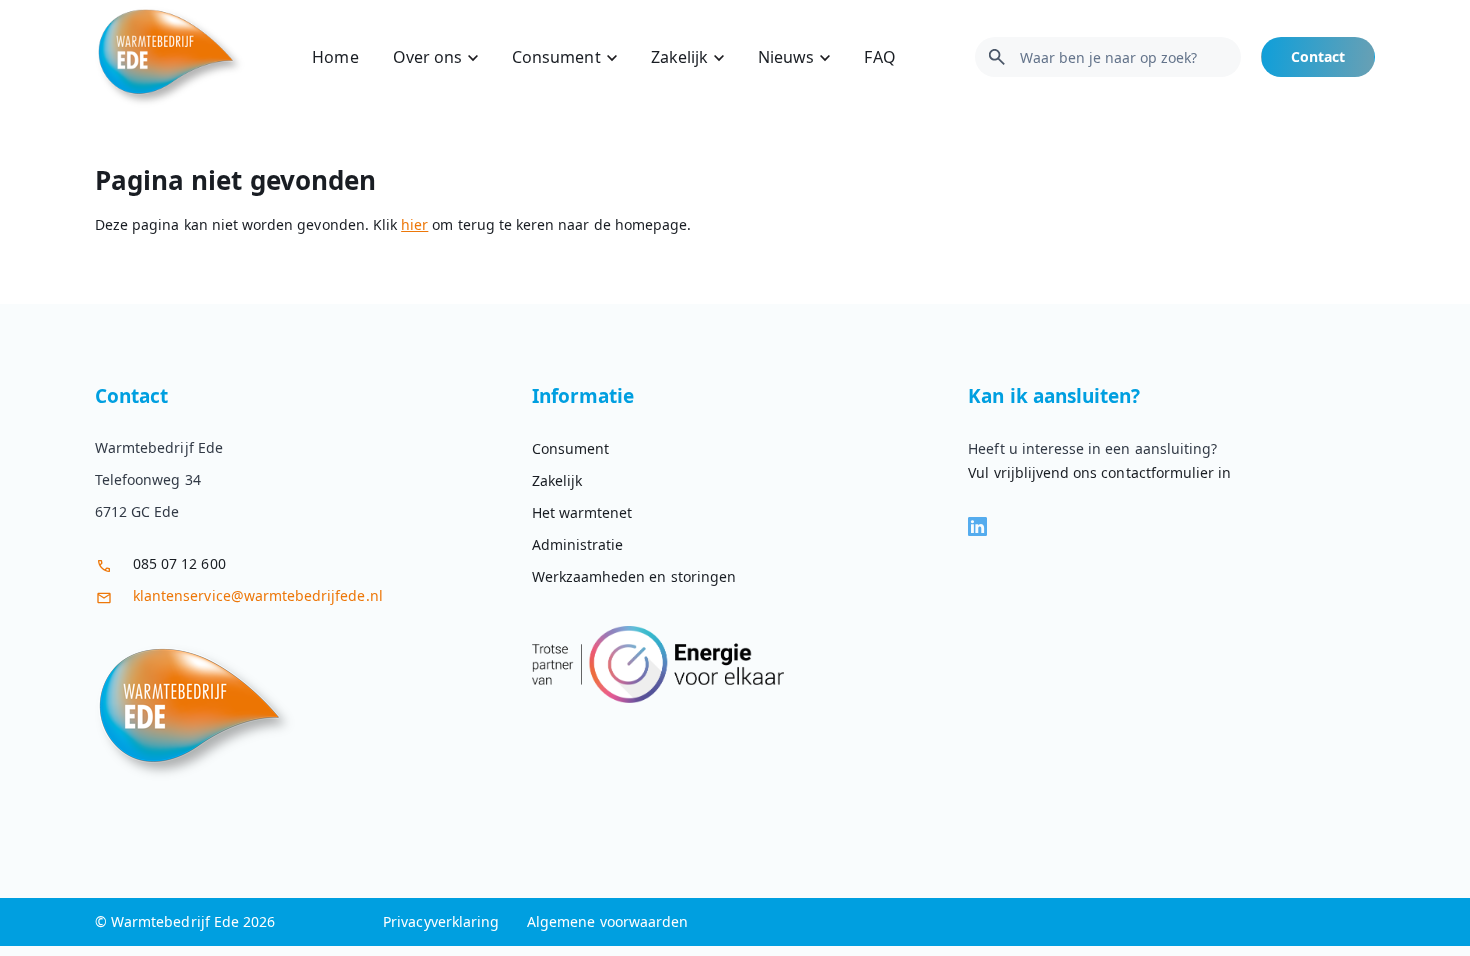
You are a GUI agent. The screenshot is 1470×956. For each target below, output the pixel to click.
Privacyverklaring (441, 921)
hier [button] (414, 224)
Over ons (427, 57)
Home (335, 57)
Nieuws (786, 57)
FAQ (879, 57)
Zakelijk (679, 57)
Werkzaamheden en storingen (634, 576)
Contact (1318, 56)
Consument (556, 57)
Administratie (578, 544)
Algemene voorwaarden (607, 921)
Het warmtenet (582, 512)
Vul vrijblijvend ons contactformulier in (1099, 472)
